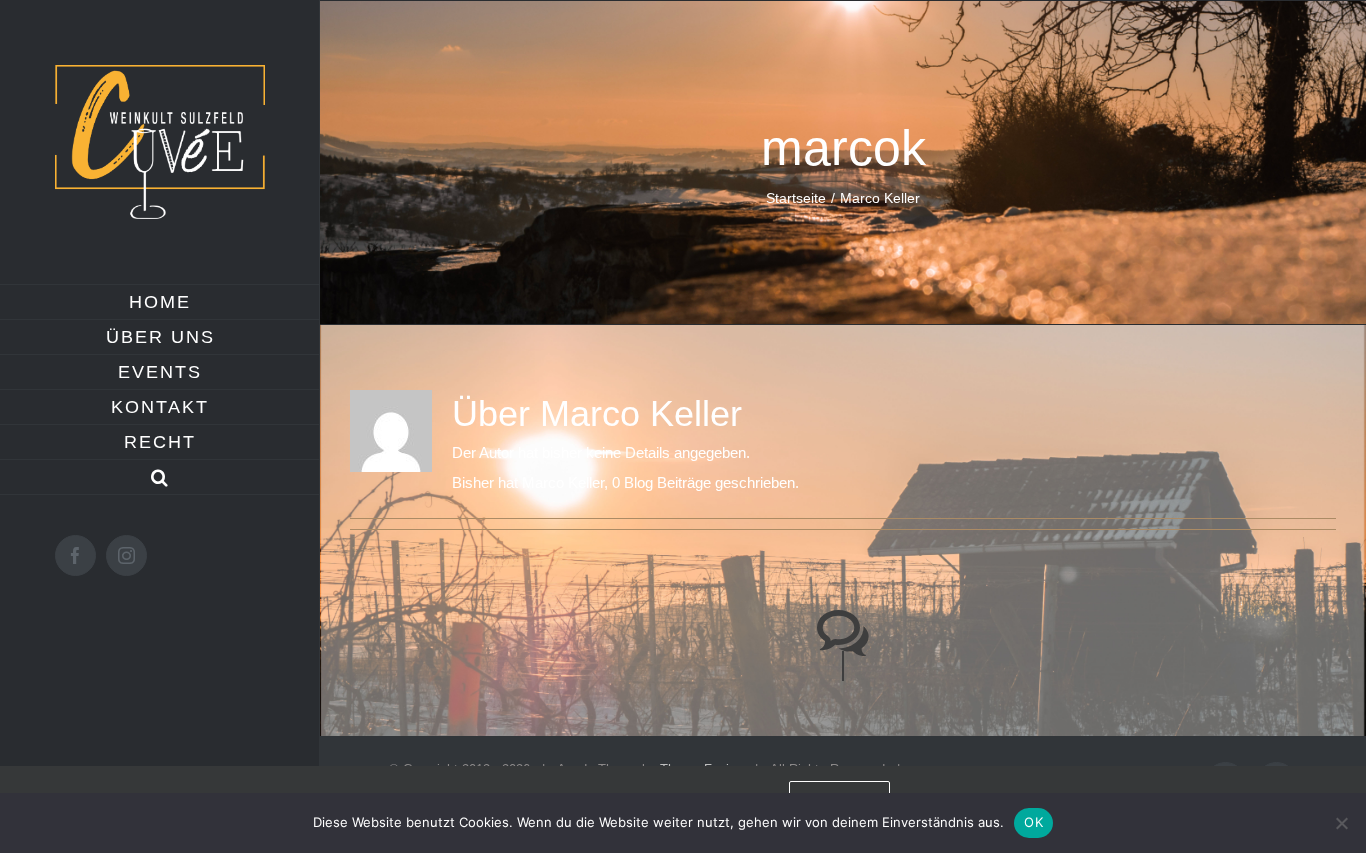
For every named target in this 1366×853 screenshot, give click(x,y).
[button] (160, 477)
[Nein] (1341, 823)
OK (1033, 822)
